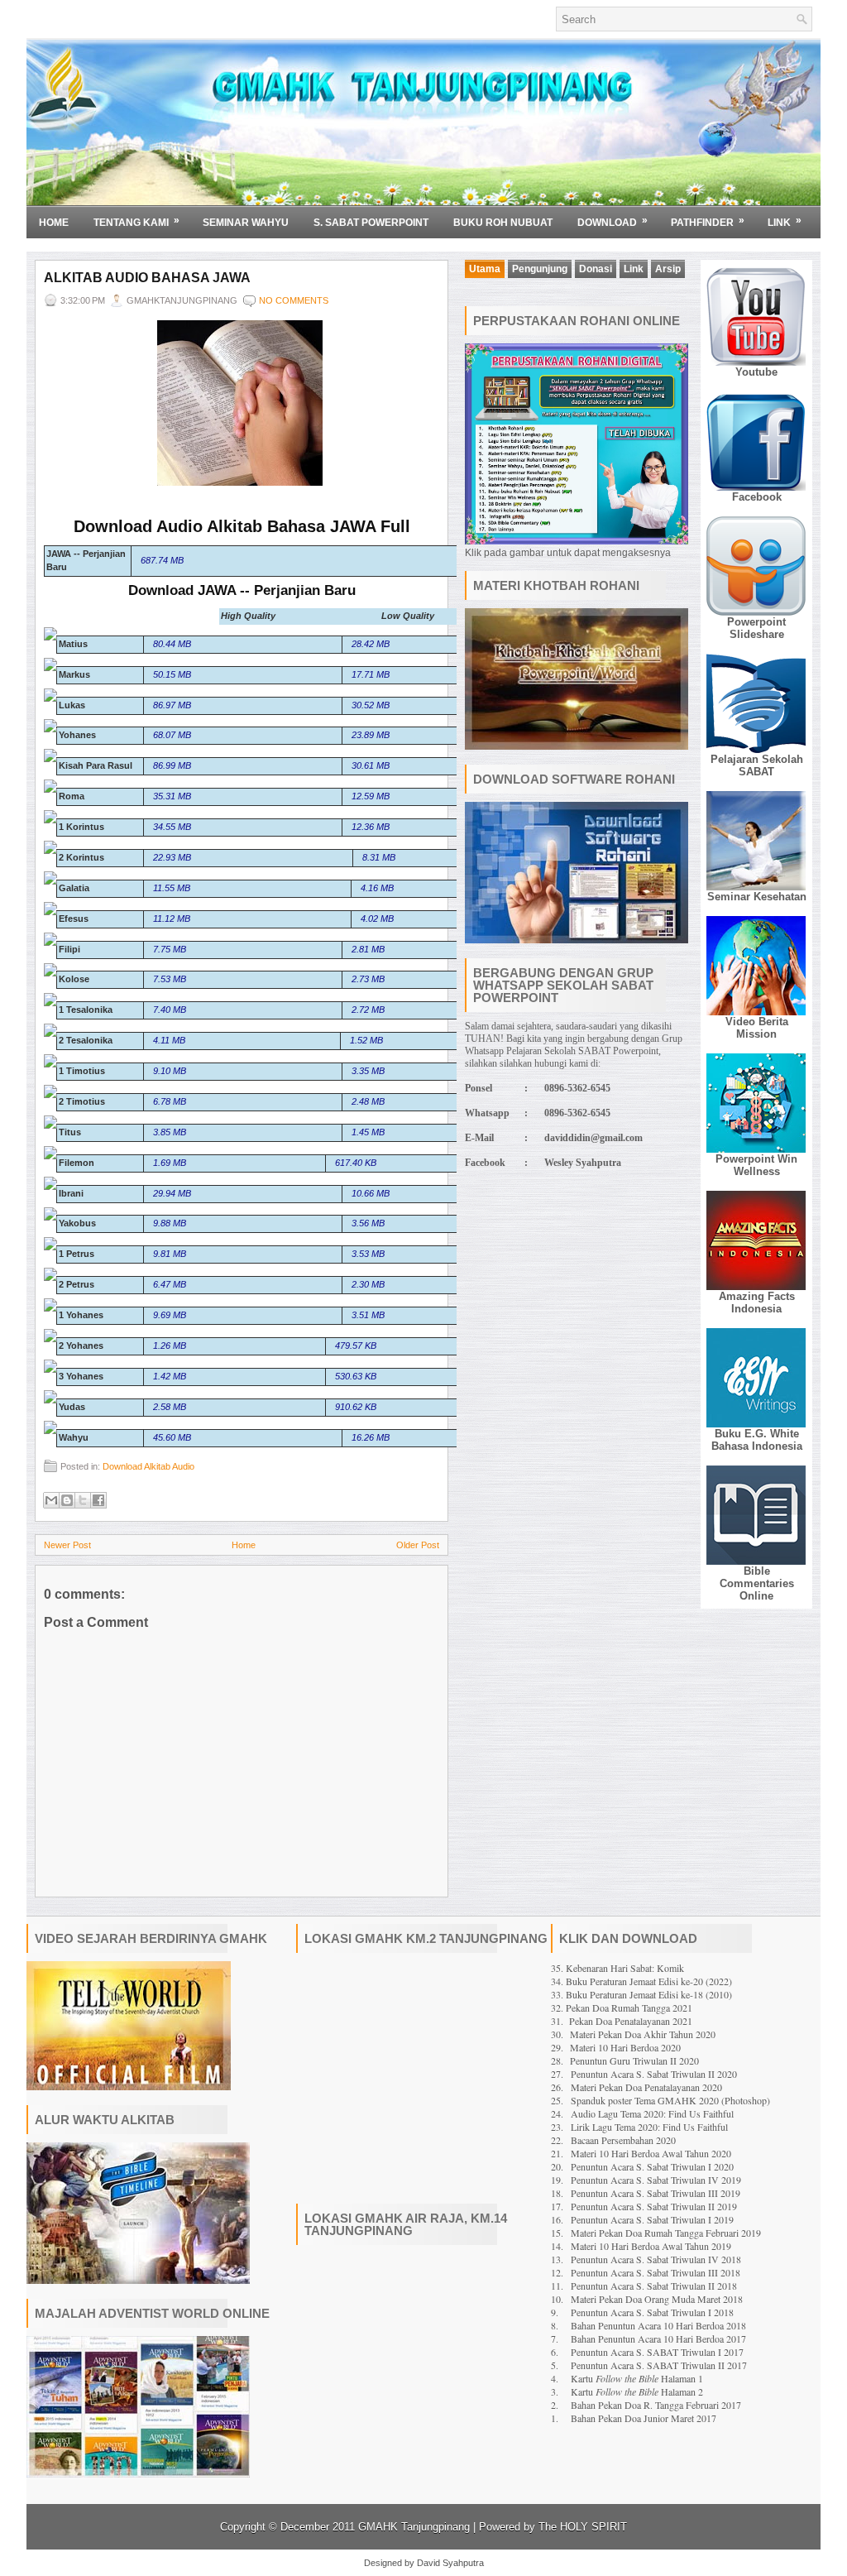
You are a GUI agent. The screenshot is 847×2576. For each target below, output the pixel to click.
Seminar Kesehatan (757, 897)
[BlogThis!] (67, 1500)
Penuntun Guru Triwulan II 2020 (634, 2060)
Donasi (596, 269)
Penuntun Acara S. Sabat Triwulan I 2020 (652, 2166)
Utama (485, 269)
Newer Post (67, 1545)
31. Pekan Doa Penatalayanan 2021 (622, 2021)
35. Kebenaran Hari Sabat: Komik (617, 1968)
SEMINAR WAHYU (246, 223)
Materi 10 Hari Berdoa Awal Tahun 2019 (651, 2246)
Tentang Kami (136, 221)
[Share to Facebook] (98, 1500)
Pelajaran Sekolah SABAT (757, 765)
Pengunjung (540, 269)
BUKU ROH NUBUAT (503, 223)
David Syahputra (450, 2563)
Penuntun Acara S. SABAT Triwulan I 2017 (657, 2352)
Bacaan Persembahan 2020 (623, 2140)
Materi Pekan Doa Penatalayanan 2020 (646, 2087)
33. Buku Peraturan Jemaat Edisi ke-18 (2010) (641, 1994)
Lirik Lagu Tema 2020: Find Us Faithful (649, 2127)
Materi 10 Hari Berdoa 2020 (625, 2047)
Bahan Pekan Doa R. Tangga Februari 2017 (656, 2405)
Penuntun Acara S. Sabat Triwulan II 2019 (654, 2206)
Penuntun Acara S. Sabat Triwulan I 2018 (652, 2312)
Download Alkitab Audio (148, 1466)
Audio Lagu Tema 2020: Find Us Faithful (652, 2113)
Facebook (757, 497)
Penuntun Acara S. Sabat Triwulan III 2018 (656, 2272)
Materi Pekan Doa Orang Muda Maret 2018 (657, 2299)
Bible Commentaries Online (757, 1583)
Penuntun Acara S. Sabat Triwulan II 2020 (654, 2074)
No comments (294, 300)
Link (785, 221)
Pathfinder (708, 221)
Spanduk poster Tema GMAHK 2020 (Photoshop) (670, 2100)
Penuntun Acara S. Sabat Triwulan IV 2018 (656, 2259)
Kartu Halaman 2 (637, 2391)
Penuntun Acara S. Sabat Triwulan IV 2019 (656, 2180)
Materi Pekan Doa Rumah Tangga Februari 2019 (666, 2233)
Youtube (756, 372)
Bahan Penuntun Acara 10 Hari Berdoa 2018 (658, 2325)
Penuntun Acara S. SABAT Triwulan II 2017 (659, 2365)
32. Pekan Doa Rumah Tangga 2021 (622, 2008)
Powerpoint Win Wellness (756, 1165)
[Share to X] (83, 1500)
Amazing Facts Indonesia (757, 1302)
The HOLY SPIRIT (583, 2527)
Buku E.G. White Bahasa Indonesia (757, 1440)
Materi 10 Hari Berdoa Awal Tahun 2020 (651, 2153)
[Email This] (51, 1500)
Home (54, 223)
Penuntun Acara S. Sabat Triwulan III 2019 (656, 2193)
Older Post (418, 1545)
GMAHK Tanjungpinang (414, 2527)
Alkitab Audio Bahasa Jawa (147, 278)
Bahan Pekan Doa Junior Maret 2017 (644, 2418)
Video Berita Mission (757, 1028)
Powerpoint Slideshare (756, 628)
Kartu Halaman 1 (637, 2378)
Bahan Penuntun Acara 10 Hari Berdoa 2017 (658, 2339)
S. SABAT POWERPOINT (371, 223)
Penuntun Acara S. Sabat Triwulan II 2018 (654, 2286)
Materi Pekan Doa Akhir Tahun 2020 (643, 2034)
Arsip (668, 269)
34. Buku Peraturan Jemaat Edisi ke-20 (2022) (641, 1981)
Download (613, 221)
